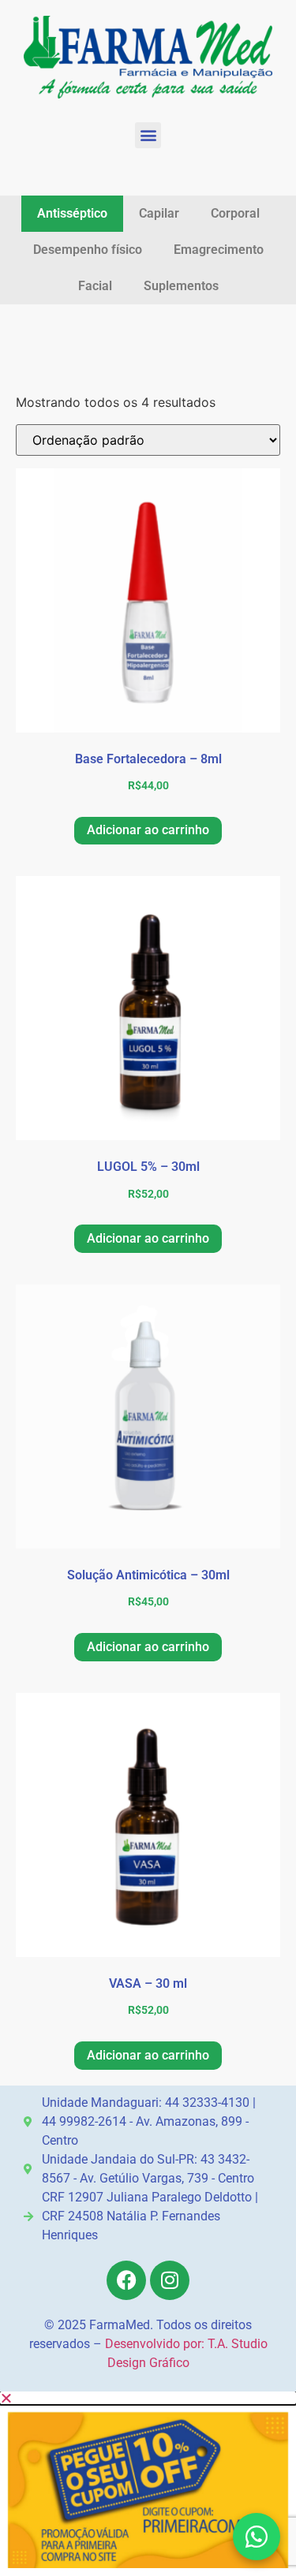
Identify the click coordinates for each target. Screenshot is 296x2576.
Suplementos (181, 286)
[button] (148, 135)
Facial (95, 286)
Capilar (159, 213)
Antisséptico (72, 213)
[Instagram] (170, 2280)
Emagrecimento (219, 250)
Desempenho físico (88, 250)
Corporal (235, 213)
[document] (148, 2484)
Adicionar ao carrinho (148, 830)
